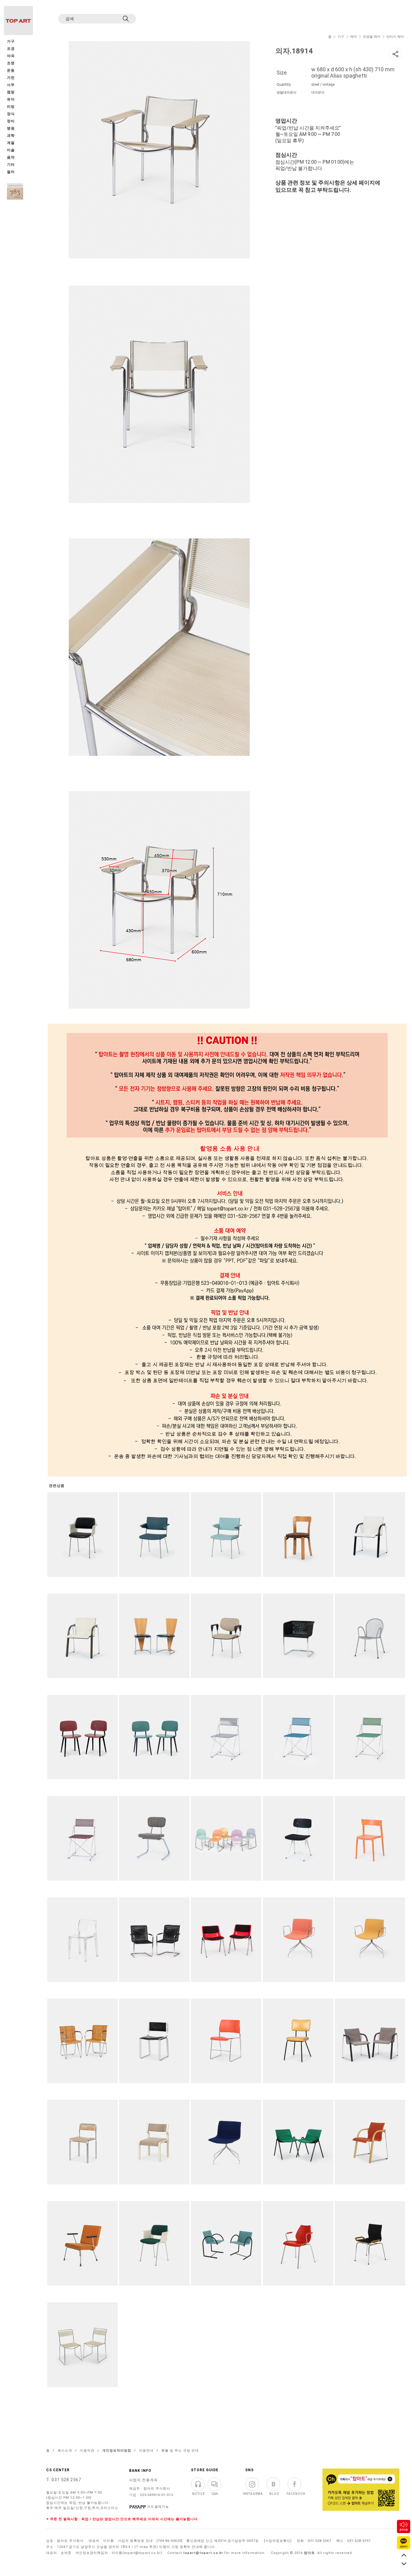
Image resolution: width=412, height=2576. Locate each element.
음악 (11, 157)
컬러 (11, 172)
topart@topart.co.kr (203, 2553)
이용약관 (87, 2451)
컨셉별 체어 (372, 37)
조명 (11, 63)
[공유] (395, 54)
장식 (11, 114)
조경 (11, 49)
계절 (11, 143)
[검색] (126, 19)
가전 (11, 78)
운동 (11, 71)
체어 (353, 37)
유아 (11, 99)
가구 (341, 37)
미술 (11, 150)
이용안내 (146, 2451)
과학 (11, 136)
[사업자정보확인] (278, 2541)
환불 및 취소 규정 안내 (180, 2451)
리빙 (11, 107)
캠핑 (11, 92)
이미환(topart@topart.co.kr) (137, 2553)
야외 (11, 56)
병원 (11, 128)
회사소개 (65, 2451)
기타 (11, 165)
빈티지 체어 (395, 37)
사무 (11, 85)
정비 (11, 121)
